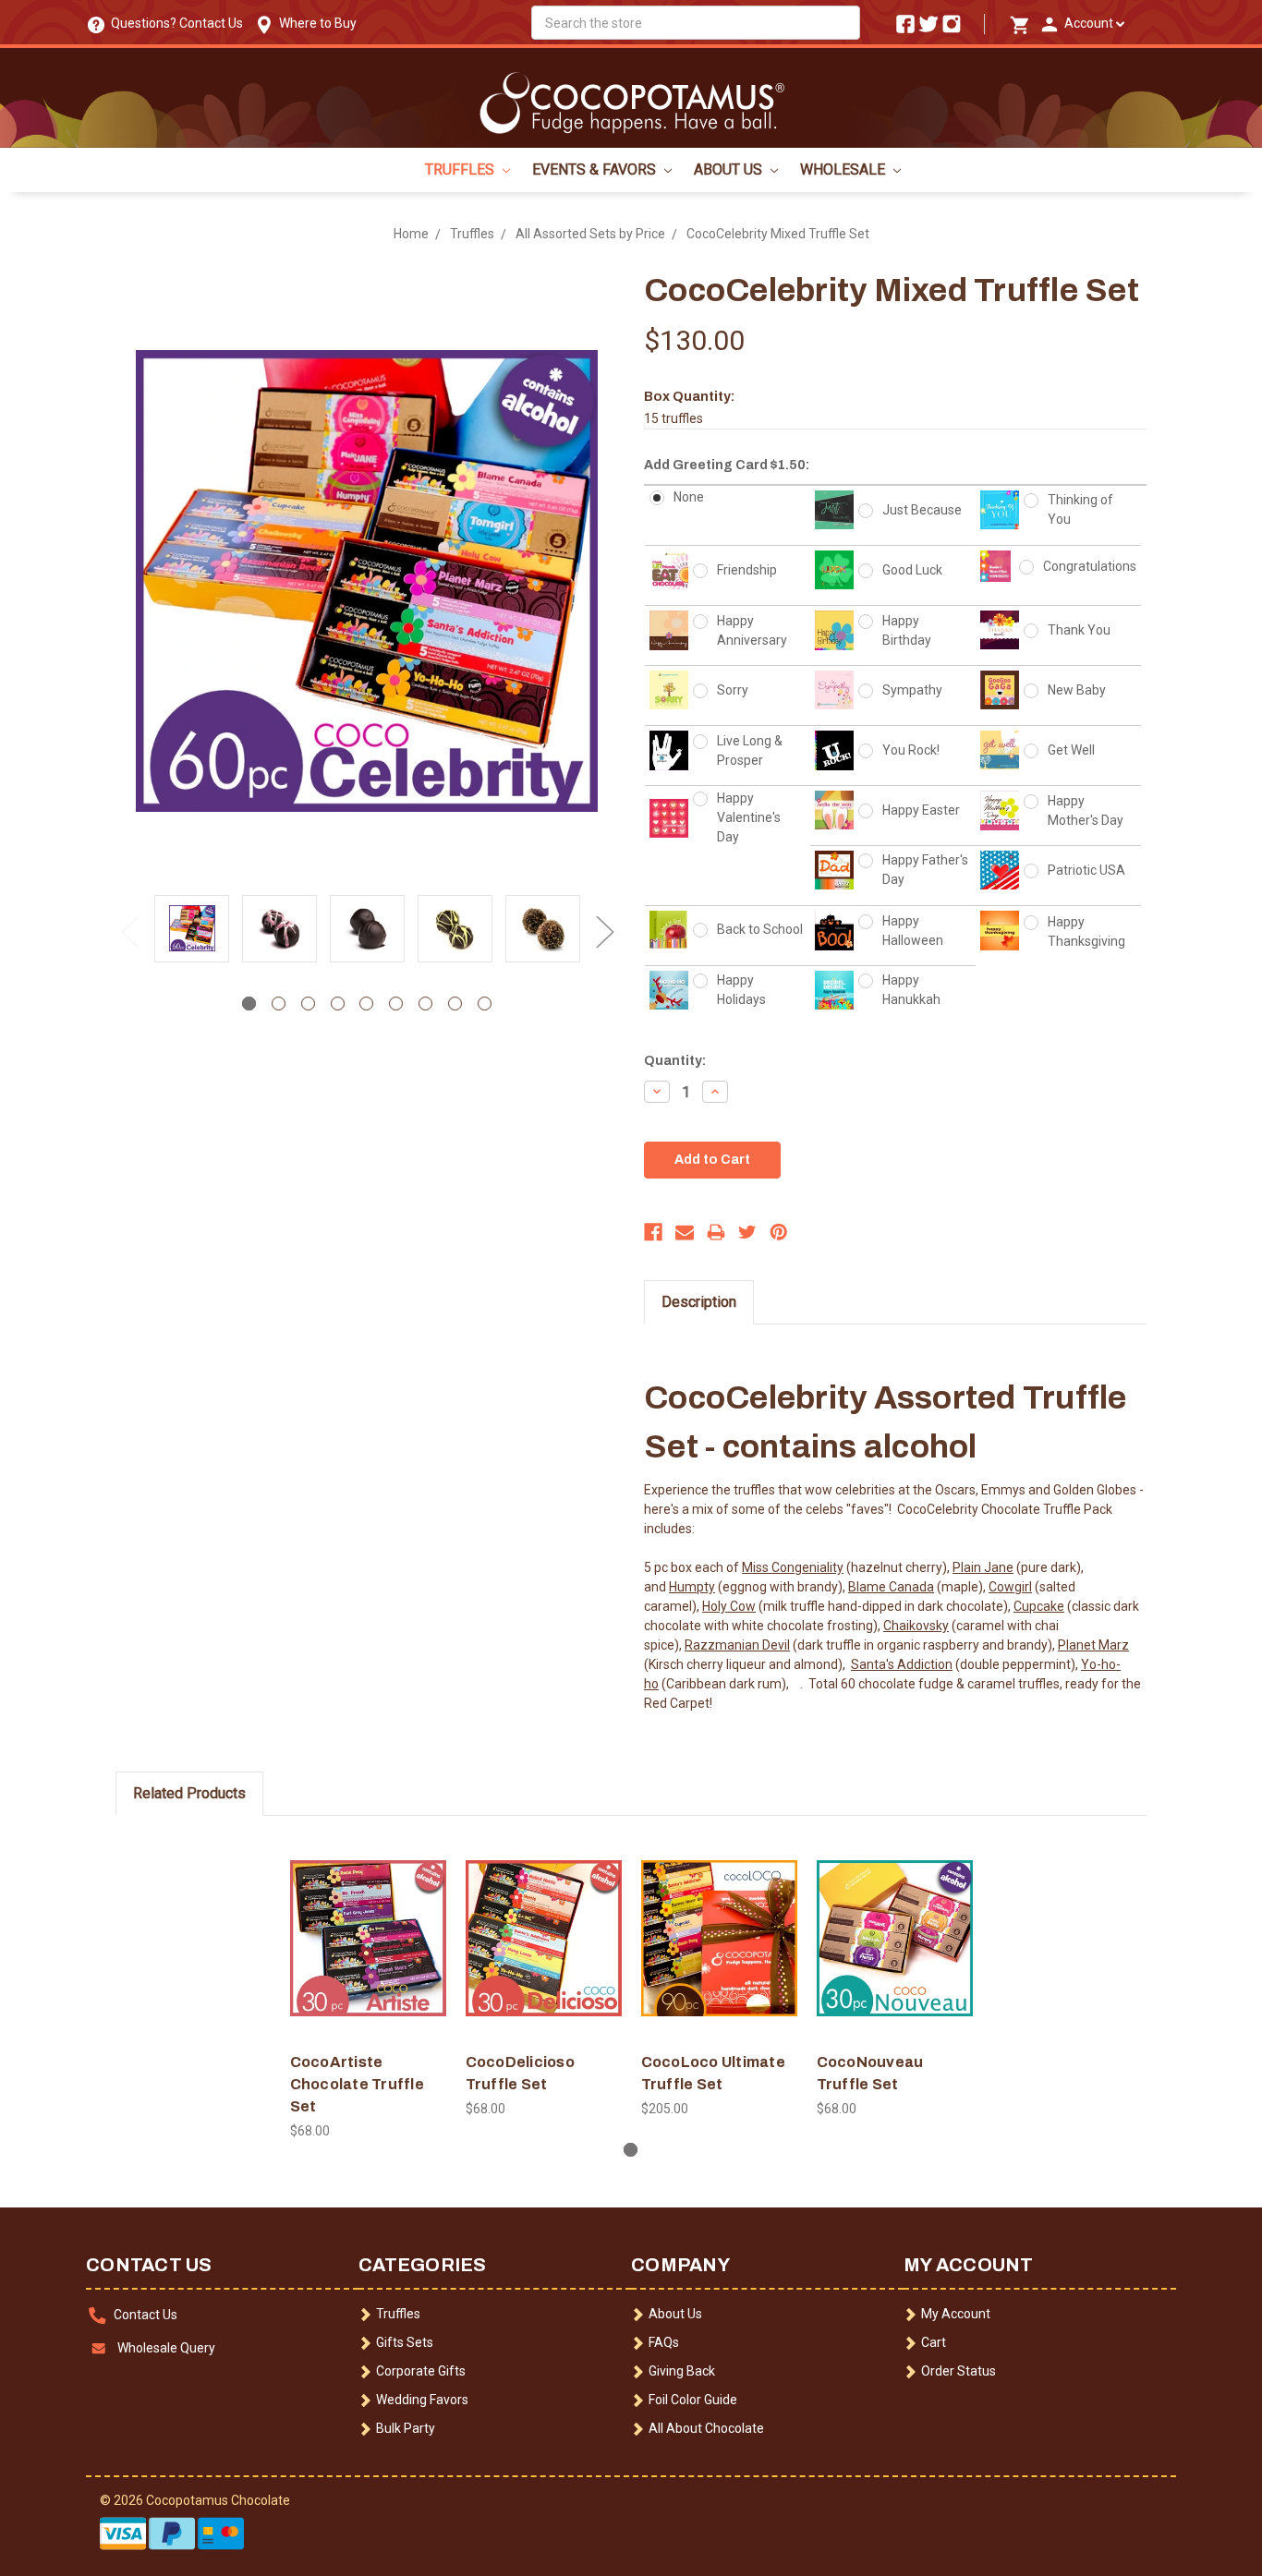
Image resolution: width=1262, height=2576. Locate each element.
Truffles (461, 169)
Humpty (692, 1587)
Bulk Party (406, 2428)
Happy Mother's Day (1086, 810)
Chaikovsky (916, 1626)
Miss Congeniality (793, 1567)
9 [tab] (485, 1004)
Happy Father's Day (925, 870)
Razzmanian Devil (737, 1645)
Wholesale (844, 169)
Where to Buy (315, 23)
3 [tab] (308, 1004)
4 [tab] (338, 1004)
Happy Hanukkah (911, 990)
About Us (730, 169)
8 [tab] (455, 1004)
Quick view (368, 1922)
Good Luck (912, 570)
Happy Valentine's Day (749, 817)
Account (1087, 23)
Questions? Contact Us (174, 23)
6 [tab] (396, 1004)
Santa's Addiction (902, 1664)
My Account (956, 2314)
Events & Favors (596, 169)
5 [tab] (366, 1004)
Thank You (1079, 630)
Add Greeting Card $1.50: (727, 465)
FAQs (664, 2342)
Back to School (760, 929)
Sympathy (912, 690)
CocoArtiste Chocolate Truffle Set (357, 2084)
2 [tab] (279, 1004)
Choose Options (368, 1954)
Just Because (922, 510)
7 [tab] (425, 1004)
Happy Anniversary (752, 630)
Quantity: (675, 1061)
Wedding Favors (422, 2400)
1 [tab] (249, 1004)
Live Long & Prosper (750, 750)
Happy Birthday (907, 630)
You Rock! (911, 750)
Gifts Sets (405, 2342)
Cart (934, 2342)
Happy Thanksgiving (1086, 931)
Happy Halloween (913, 931)
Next (604, 931)
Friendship (747, 570)
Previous (129, 931)
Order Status (959, 2371)
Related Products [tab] (189, 1793)
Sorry (733, 690)
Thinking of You (1080, 509)
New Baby (1077, 690)
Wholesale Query (166, 2348)
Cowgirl (1010, 1587)
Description (699, 1302)
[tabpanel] (192, 930)
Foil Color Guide (693, 2400)
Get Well (1071, 750)
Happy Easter (921, 810)
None (689, 497)
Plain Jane (983, 1567)
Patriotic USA (1086, 870)
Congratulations (1090, 566)
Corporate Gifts (421, 2371)
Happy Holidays (741, 990)
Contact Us (146, 2315)
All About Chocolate (706, 2428)
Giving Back (682, 2371)
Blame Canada (891, 1587)
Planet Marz (1093, 1645)
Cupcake (1039, 1606)
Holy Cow (729, 1606)
